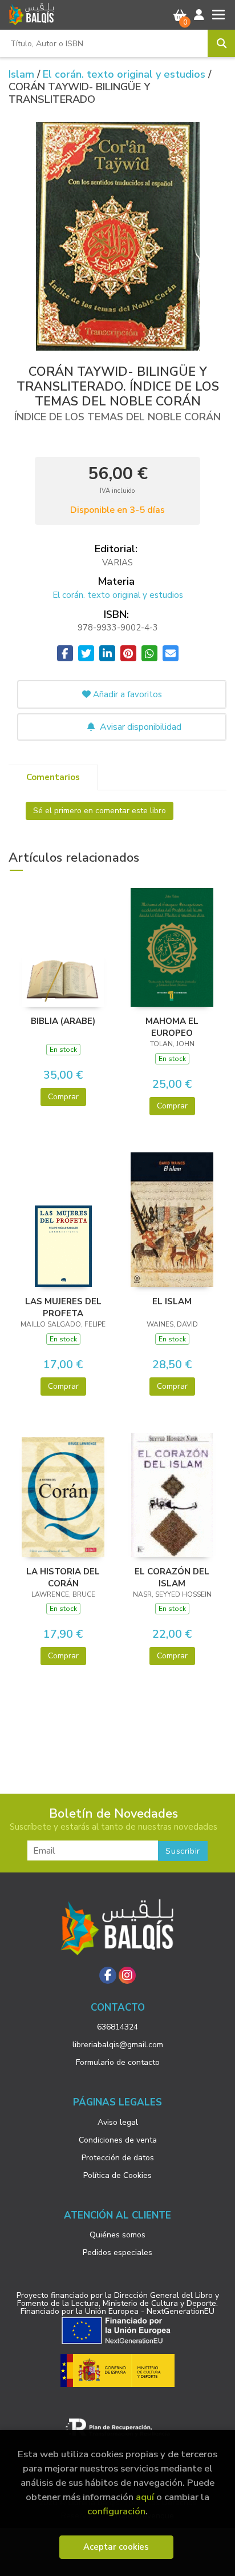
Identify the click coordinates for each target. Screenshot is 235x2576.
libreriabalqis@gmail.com (118, 2045)
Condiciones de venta (118, 2140)
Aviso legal (118, 2122)
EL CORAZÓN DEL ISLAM (172, 1577)
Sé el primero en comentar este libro (100, 811)
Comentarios (53, 777)
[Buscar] (221, 43)
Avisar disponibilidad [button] (139, 727)
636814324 (117, 2027)
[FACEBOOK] (108, 1975)
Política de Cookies (117, 2175)
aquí (145, 2497)
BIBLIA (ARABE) (63, 1021)
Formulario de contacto (118, 2062)
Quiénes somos (117, 2235)
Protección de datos (118, 2158)
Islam (23, 74)
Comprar (63, 1097)
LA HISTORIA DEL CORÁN (63, 1577)
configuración (116, 2511)
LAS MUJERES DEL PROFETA (63, 1307)
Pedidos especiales (117, 2253)
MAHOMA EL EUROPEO (172, 1027)
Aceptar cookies (116, 2547)
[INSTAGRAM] (127, 1975)
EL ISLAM (172, 1301)
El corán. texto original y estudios (125, 74)
